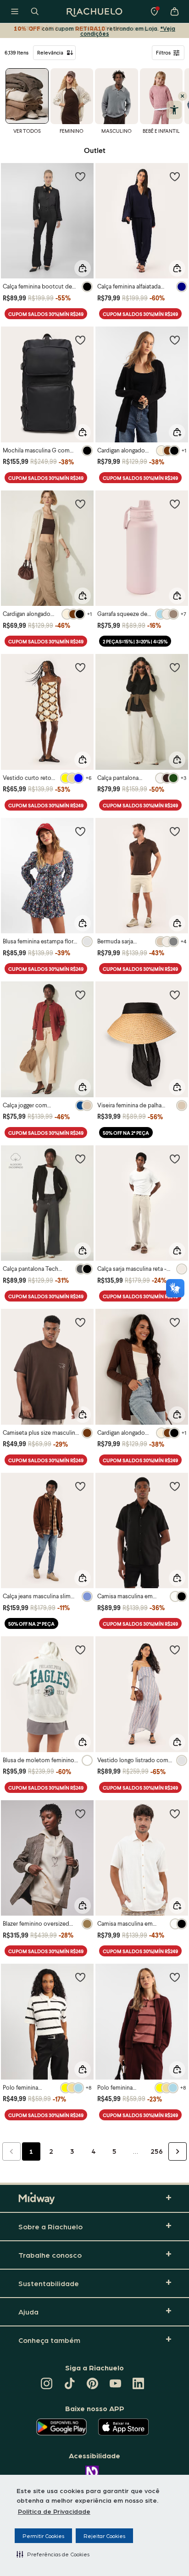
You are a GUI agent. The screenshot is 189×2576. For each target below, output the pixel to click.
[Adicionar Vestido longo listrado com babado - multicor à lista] (175, 1650)
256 (157, 2151)
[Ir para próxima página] (178, 2151)
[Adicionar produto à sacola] (83, 268)
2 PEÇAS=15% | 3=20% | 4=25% (135, 641)
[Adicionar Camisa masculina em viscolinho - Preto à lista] (175, 1486)
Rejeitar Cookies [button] (104, 2536)
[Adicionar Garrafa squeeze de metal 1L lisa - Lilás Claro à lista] (175, 504)
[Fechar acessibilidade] (183, 96)
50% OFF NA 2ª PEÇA (126, 1133)
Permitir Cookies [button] (43, 2536)
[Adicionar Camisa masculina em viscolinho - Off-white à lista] (175, 1814)
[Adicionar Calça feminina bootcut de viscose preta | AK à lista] (80, 176)
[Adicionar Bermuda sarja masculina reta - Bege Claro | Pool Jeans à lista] (175, 831)
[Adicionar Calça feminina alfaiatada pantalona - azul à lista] (175, 176)
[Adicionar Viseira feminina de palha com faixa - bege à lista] (175, 995)
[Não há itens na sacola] (174, 11)
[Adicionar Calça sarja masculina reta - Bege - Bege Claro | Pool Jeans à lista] (175, 1159)
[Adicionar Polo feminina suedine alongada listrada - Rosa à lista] (175, 1977)
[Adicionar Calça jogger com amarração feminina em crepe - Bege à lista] (80, 995)
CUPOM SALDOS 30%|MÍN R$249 (46, 314)
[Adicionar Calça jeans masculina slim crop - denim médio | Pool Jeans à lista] (80, 1486)
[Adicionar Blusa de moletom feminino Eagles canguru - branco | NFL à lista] (80, 1650)
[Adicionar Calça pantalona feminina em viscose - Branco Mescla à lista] (175, 667)
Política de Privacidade (54, 2511)
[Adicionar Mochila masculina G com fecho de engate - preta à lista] (80, 340)
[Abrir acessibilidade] (174, 110)
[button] (53, 2554)
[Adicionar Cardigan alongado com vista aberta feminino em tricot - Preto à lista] (175, 340)
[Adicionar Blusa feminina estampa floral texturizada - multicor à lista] (80, 831)
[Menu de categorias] (15, 11)
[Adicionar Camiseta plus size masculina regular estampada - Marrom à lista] (80, 1322)
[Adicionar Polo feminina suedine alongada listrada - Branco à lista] (80, 1977)
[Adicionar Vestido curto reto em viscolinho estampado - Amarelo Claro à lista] (80, 667)
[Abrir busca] (35, 11)
